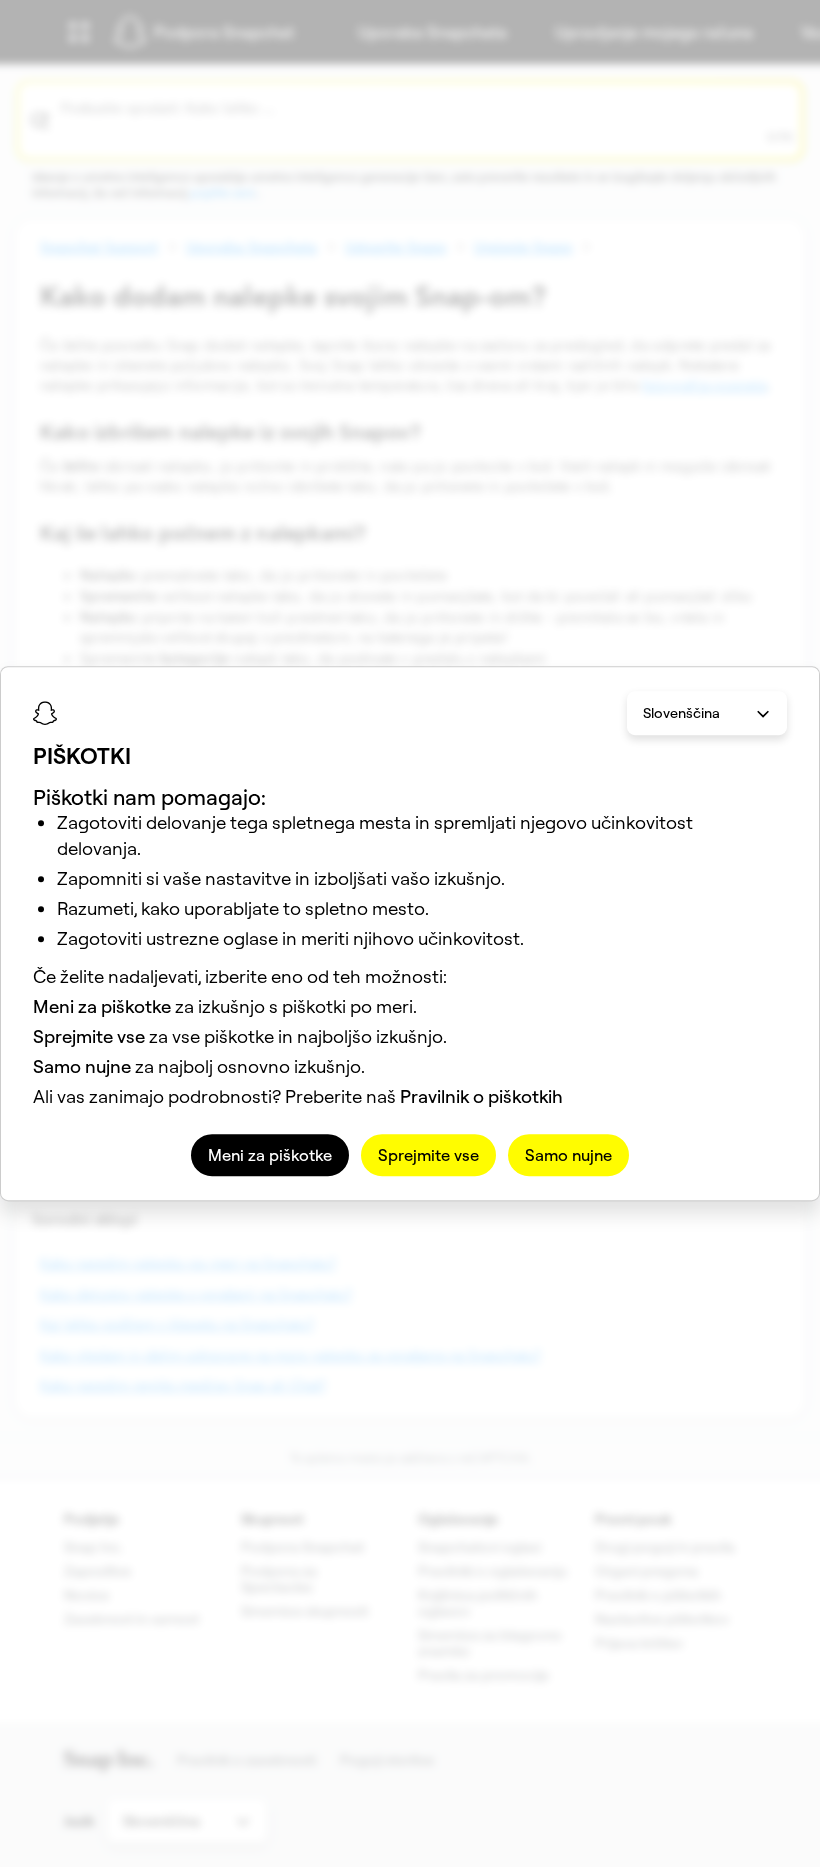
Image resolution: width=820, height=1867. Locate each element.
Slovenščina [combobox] (681, 713)
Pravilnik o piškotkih (481, 1096)
